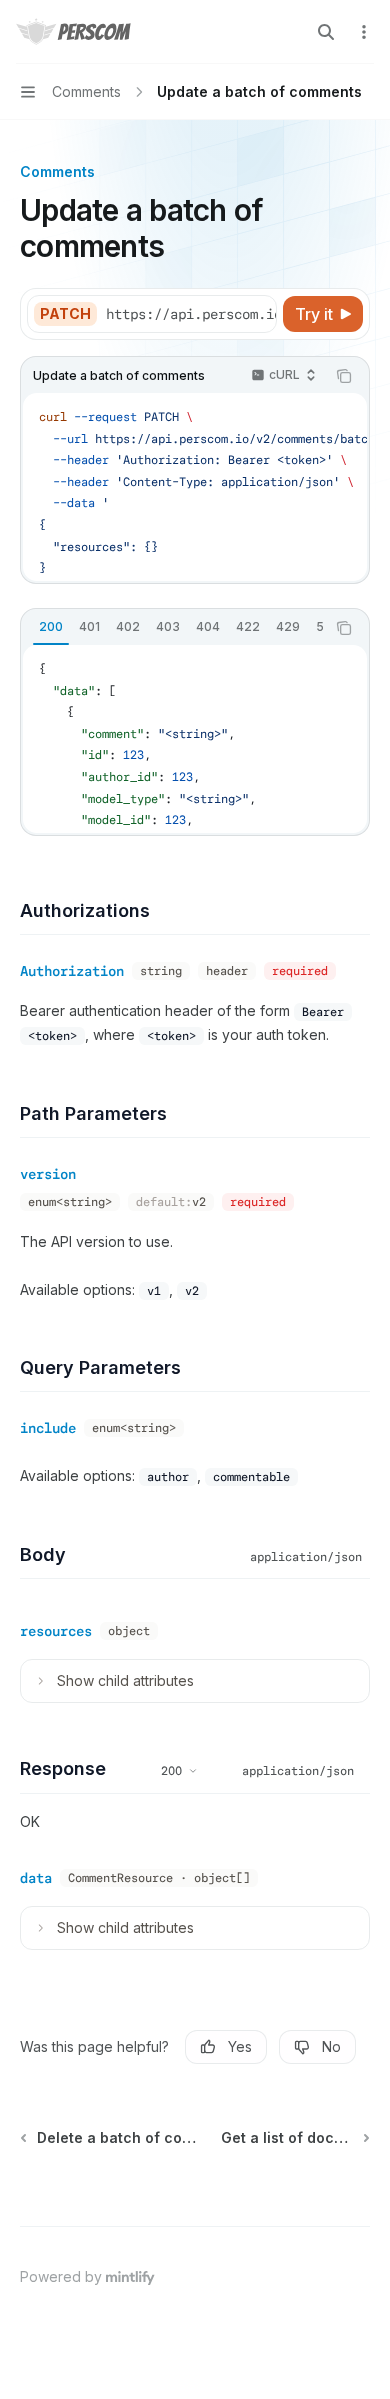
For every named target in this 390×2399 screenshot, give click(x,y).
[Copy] (258, 314)
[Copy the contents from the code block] (344, 376)
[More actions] (364, 32)
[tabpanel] (195, 739)
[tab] (51, 627)
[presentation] (190, 314)
